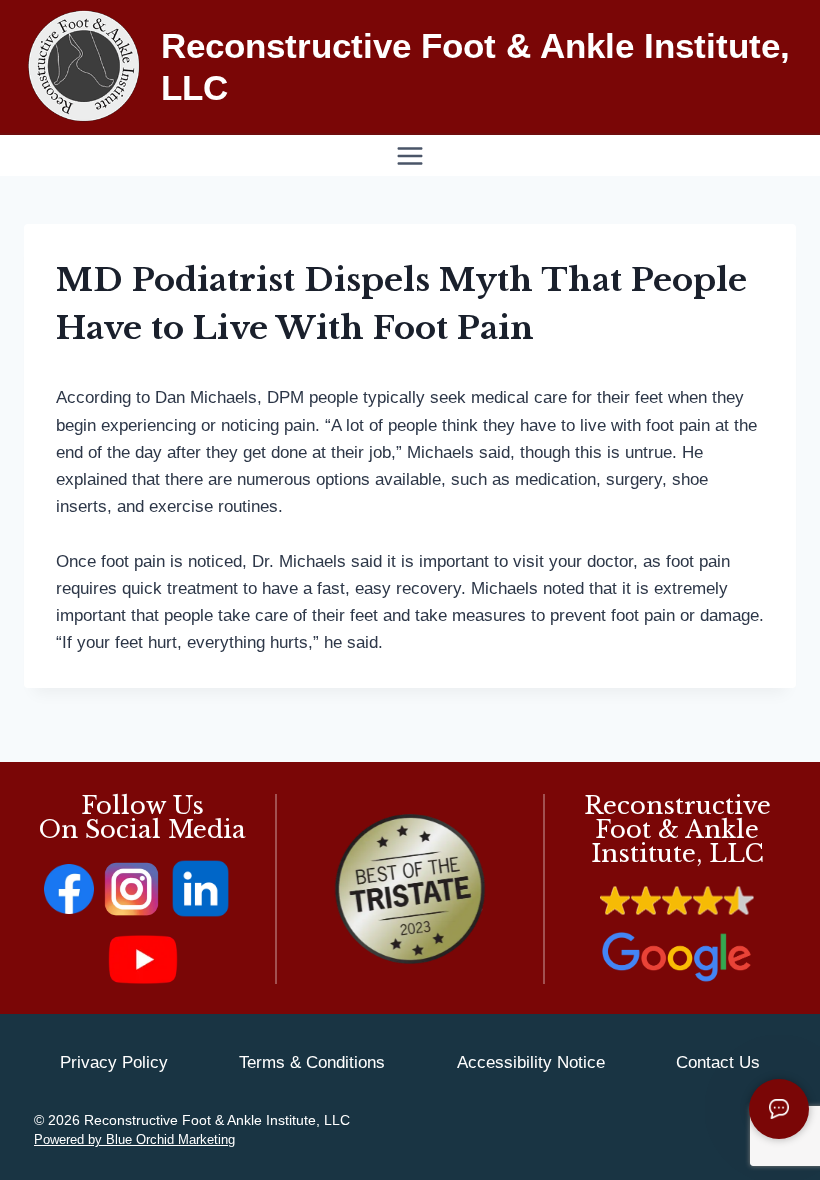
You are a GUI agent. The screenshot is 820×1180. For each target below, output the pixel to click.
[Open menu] (410, 155)
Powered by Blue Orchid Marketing (134, 1139)
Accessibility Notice (531, 1062)
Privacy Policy (114, 1062)
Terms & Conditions (312, 1062)
